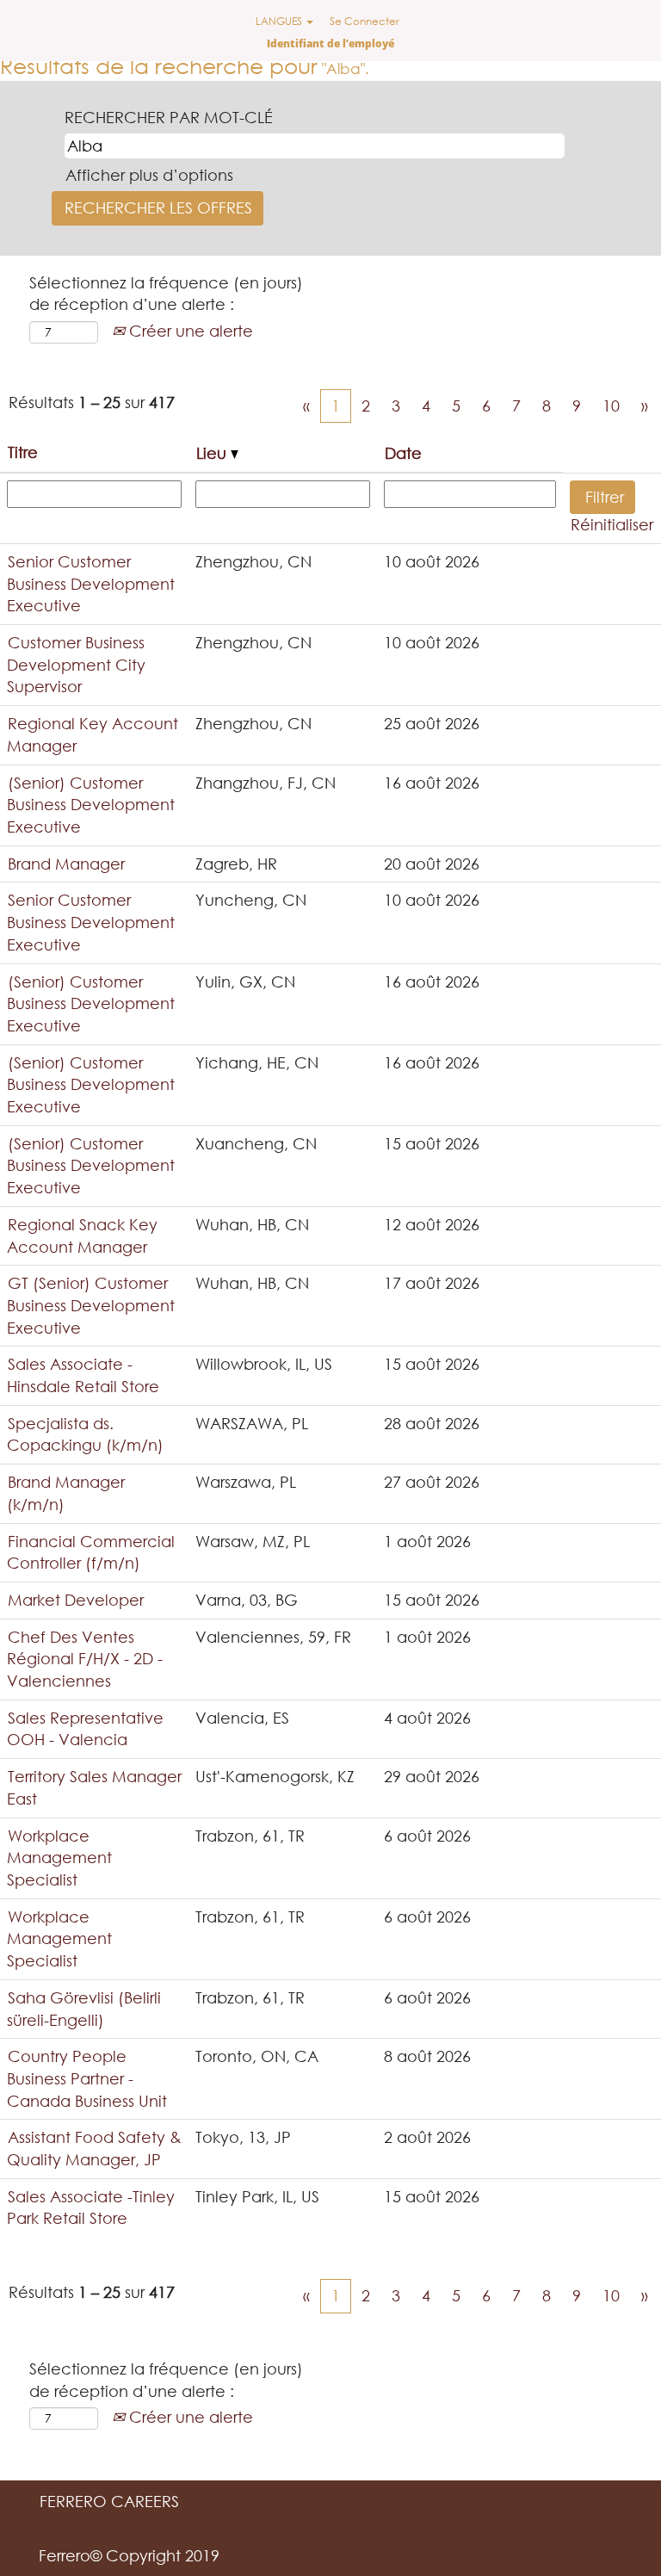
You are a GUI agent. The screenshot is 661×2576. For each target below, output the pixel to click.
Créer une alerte (189, 331)
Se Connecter (364, 21)
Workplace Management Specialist (59, 1858)
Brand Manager (66, 864)
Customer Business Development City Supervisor (76, 664)
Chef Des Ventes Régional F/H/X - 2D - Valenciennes (85, 1659)
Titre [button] (23, 452)
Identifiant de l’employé (330, 43)
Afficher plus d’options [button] (149, 175)
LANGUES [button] (280, 21)
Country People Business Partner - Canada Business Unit (87, 2078)
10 (611, 406)
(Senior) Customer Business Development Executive (91, 805)
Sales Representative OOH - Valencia (85, 1729)
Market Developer (76, 1600)
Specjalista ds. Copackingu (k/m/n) (85, 1434)
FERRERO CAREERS (109, 2501)
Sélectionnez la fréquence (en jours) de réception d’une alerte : (166, 294)
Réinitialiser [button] (612, 524)
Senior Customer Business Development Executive (91, 583)
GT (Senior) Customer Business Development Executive (91, 1305)
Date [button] (403, 453)
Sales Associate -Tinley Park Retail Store (91, 2208)
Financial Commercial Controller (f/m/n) (91, 1552)
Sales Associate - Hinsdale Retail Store (83, 1375)
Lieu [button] (213, 453)
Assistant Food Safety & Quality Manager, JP (94, 2148)
